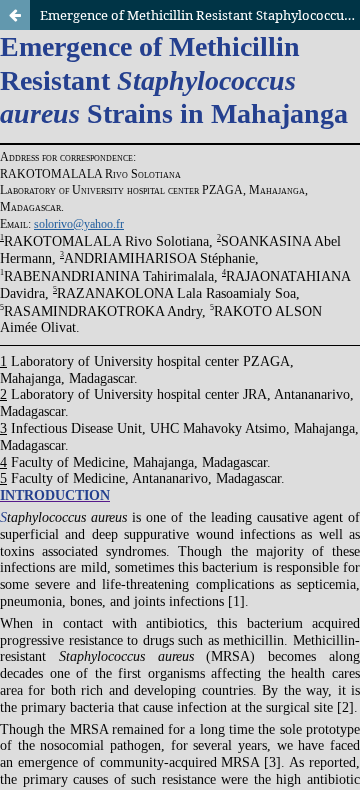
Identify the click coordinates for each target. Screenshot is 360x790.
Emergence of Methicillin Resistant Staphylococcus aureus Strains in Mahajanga (200, 15)
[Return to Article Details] (15, 15)
